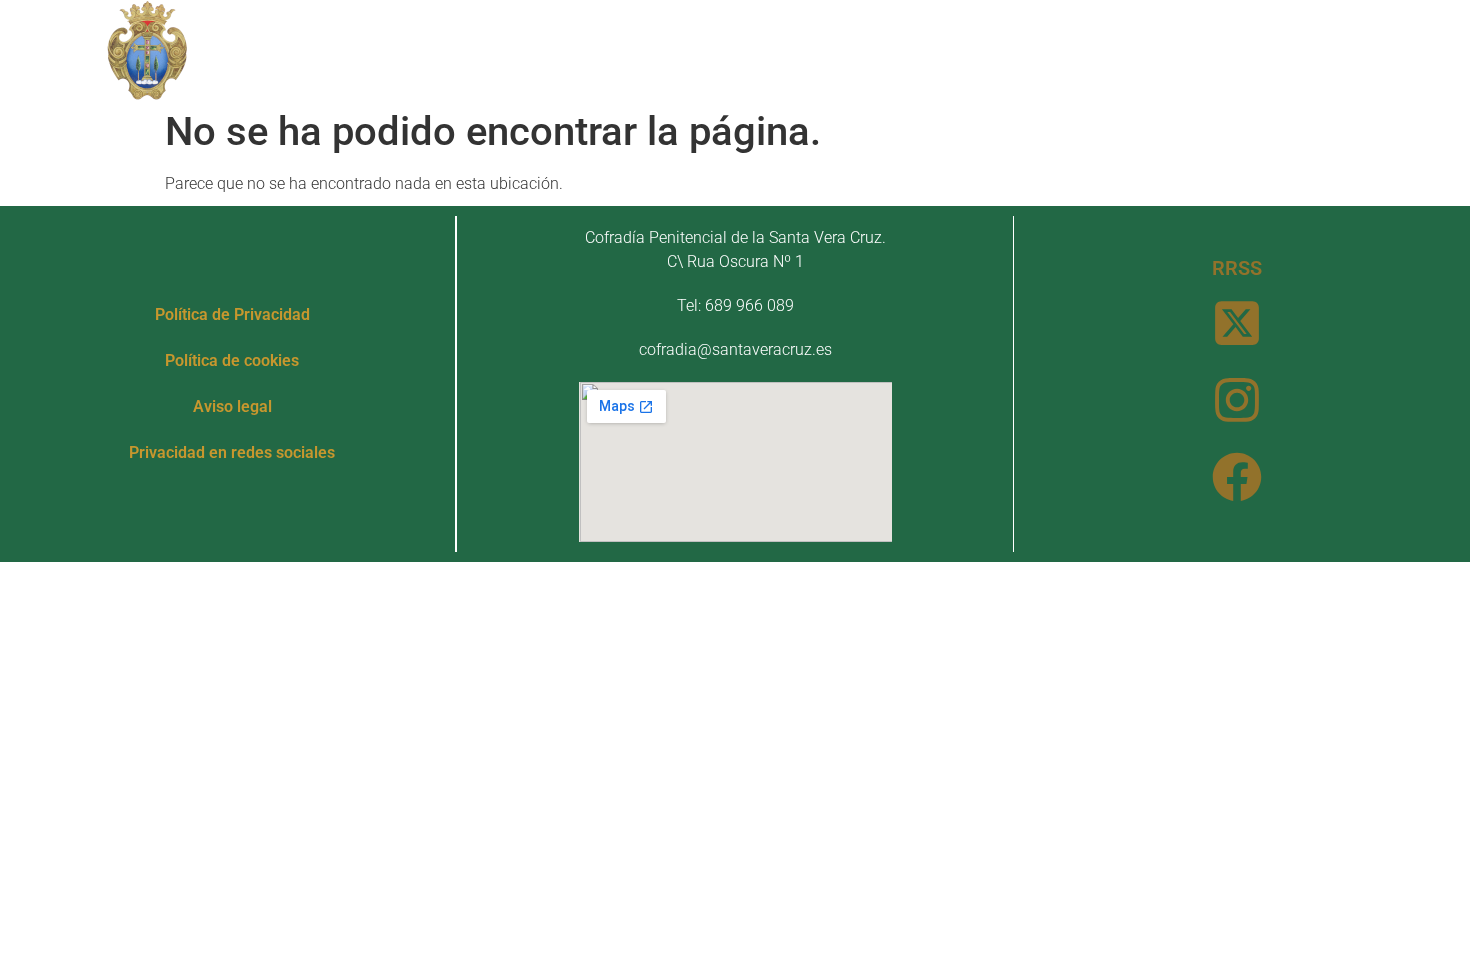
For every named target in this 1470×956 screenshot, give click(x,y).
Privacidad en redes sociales (232, 452)
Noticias (982, 49)
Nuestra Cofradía (452, 49)
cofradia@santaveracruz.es (735, 349)
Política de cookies (232, 360)
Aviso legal (232, 406)
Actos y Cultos (817, 49)
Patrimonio (640, 49)
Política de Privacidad (232, 314)
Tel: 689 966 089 (735, 305)
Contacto (1096, 49)
